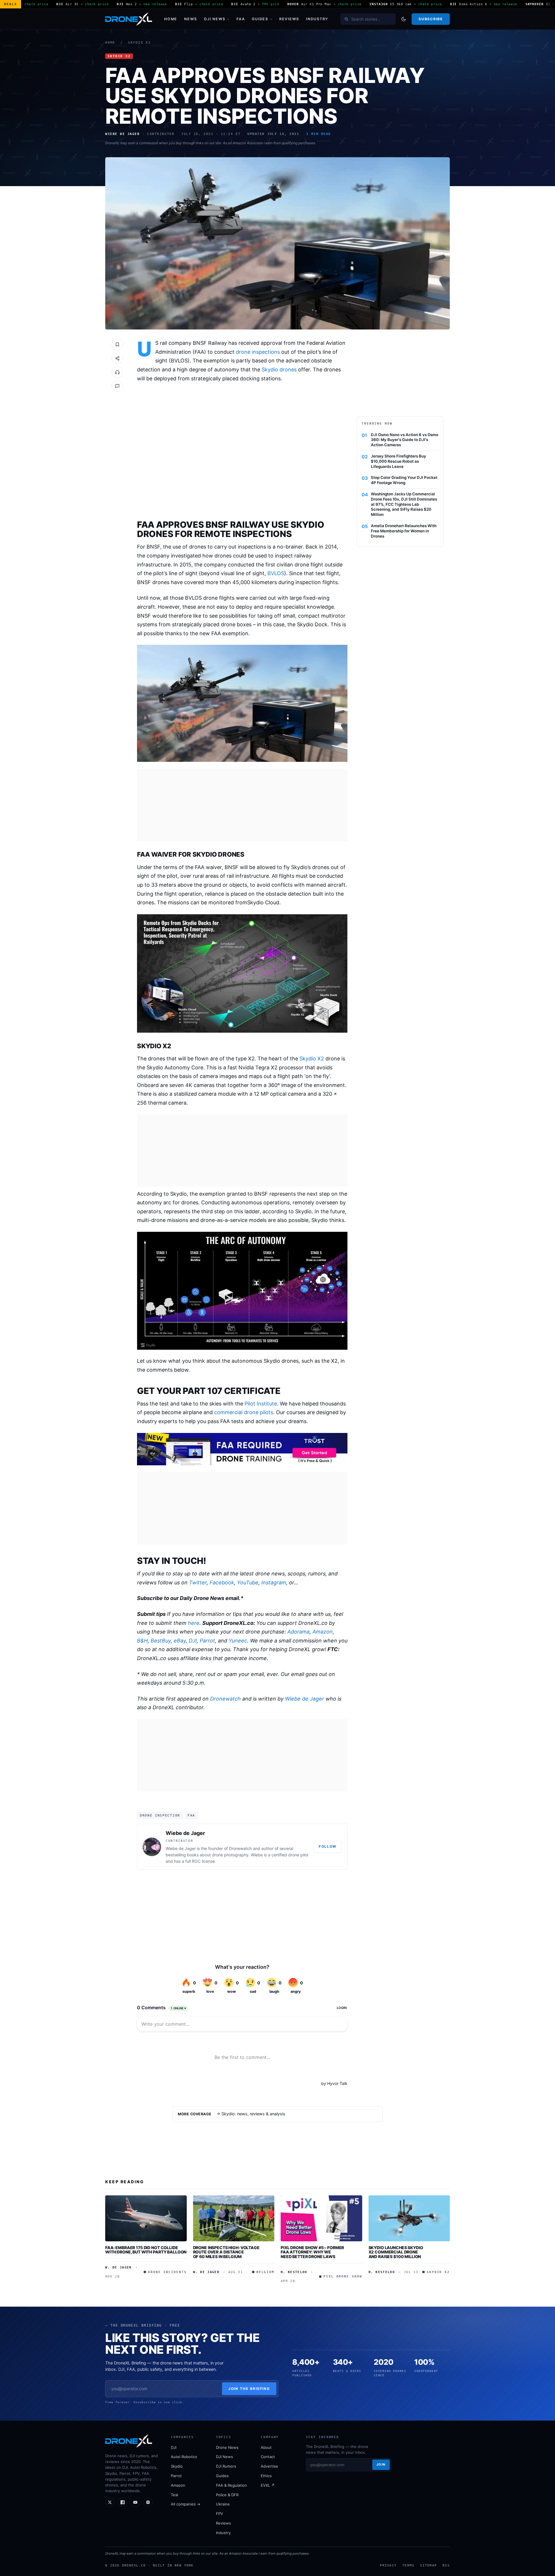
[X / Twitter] (110, 2502)
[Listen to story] (117, 372)
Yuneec (238, 1641)
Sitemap (428, 2565)
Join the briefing (249, 2389)
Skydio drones (279, 370)
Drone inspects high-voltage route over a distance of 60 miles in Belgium (226, 2252)
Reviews (289, 19)
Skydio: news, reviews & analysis (253, 2114)
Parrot (207, 1641)
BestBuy (161, 1641)
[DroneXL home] (129, 19)
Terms (408, 2565)
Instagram (274, 1583)
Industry (317, 19)
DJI (193, 1641)
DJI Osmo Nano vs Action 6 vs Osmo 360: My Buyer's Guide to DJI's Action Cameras (405, 440)
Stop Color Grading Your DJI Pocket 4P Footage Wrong (404, 480)
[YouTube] (135, 2502)
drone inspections (258, 352)
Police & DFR (227, 2495)
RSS (446, 2565)
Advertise (269, 2466)
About (266, 2447)
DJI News (215, 19)
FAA (241, 19)
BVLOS (276, 573)
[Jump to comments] (117, 386)
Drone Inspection (160, 1815)
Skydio (177, 2466)
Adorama (298, 1632)
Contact (268, 2457)
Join (381, 2464)
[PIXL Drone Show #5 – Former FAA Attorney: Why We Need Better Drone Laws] (321, 2218)
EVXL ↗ (268, 2485)
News (191, 19)
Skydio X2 (139, 43)
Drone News (227, 2447)
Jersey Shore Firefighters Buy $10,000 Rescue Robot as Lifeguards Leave (398, 461)
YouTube (248, 1583)
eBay (180, 1641)
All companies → (186, 2504)
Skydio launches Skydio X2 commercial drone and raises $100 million (396, 2252)
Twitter (198, 1583)
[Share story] (117, 358)
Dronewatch (225, 1699)
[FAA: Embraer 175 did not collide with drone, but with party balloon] (146, 2218)
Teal (174, 2495)
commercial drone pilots (244, 1412)
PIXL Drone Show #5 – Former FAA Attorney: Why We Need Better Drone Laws (312, 2252)
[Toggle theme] (404, 19)
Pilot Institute (261, 1404)
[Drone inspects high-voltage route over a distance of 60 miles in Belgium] (234, 2218)
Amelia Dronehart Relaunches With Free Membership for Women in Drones (404, 531)
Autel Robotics (184, 2457)
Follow (328, 1846)
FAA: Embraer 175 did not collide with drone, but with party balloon (146, 2250)
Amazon (323, 1632)
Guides (260, 19)
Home (171, 19)
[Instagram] (148, 2502)
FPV (220, 2514)
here (194, 1623)
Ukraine (223, 2504)
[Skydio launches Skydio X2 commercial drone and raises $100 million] (409, 2218)
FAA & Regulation (231, 2485)
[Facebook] (123, 2502)
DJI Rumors (226, 2466)
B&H (142, 1641)
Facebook (222, 1583)
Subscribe (431, 19)
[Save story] (117, 345)
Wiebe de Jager (305, 1699)
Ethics (266, 2476)
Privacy (388, 2565)
